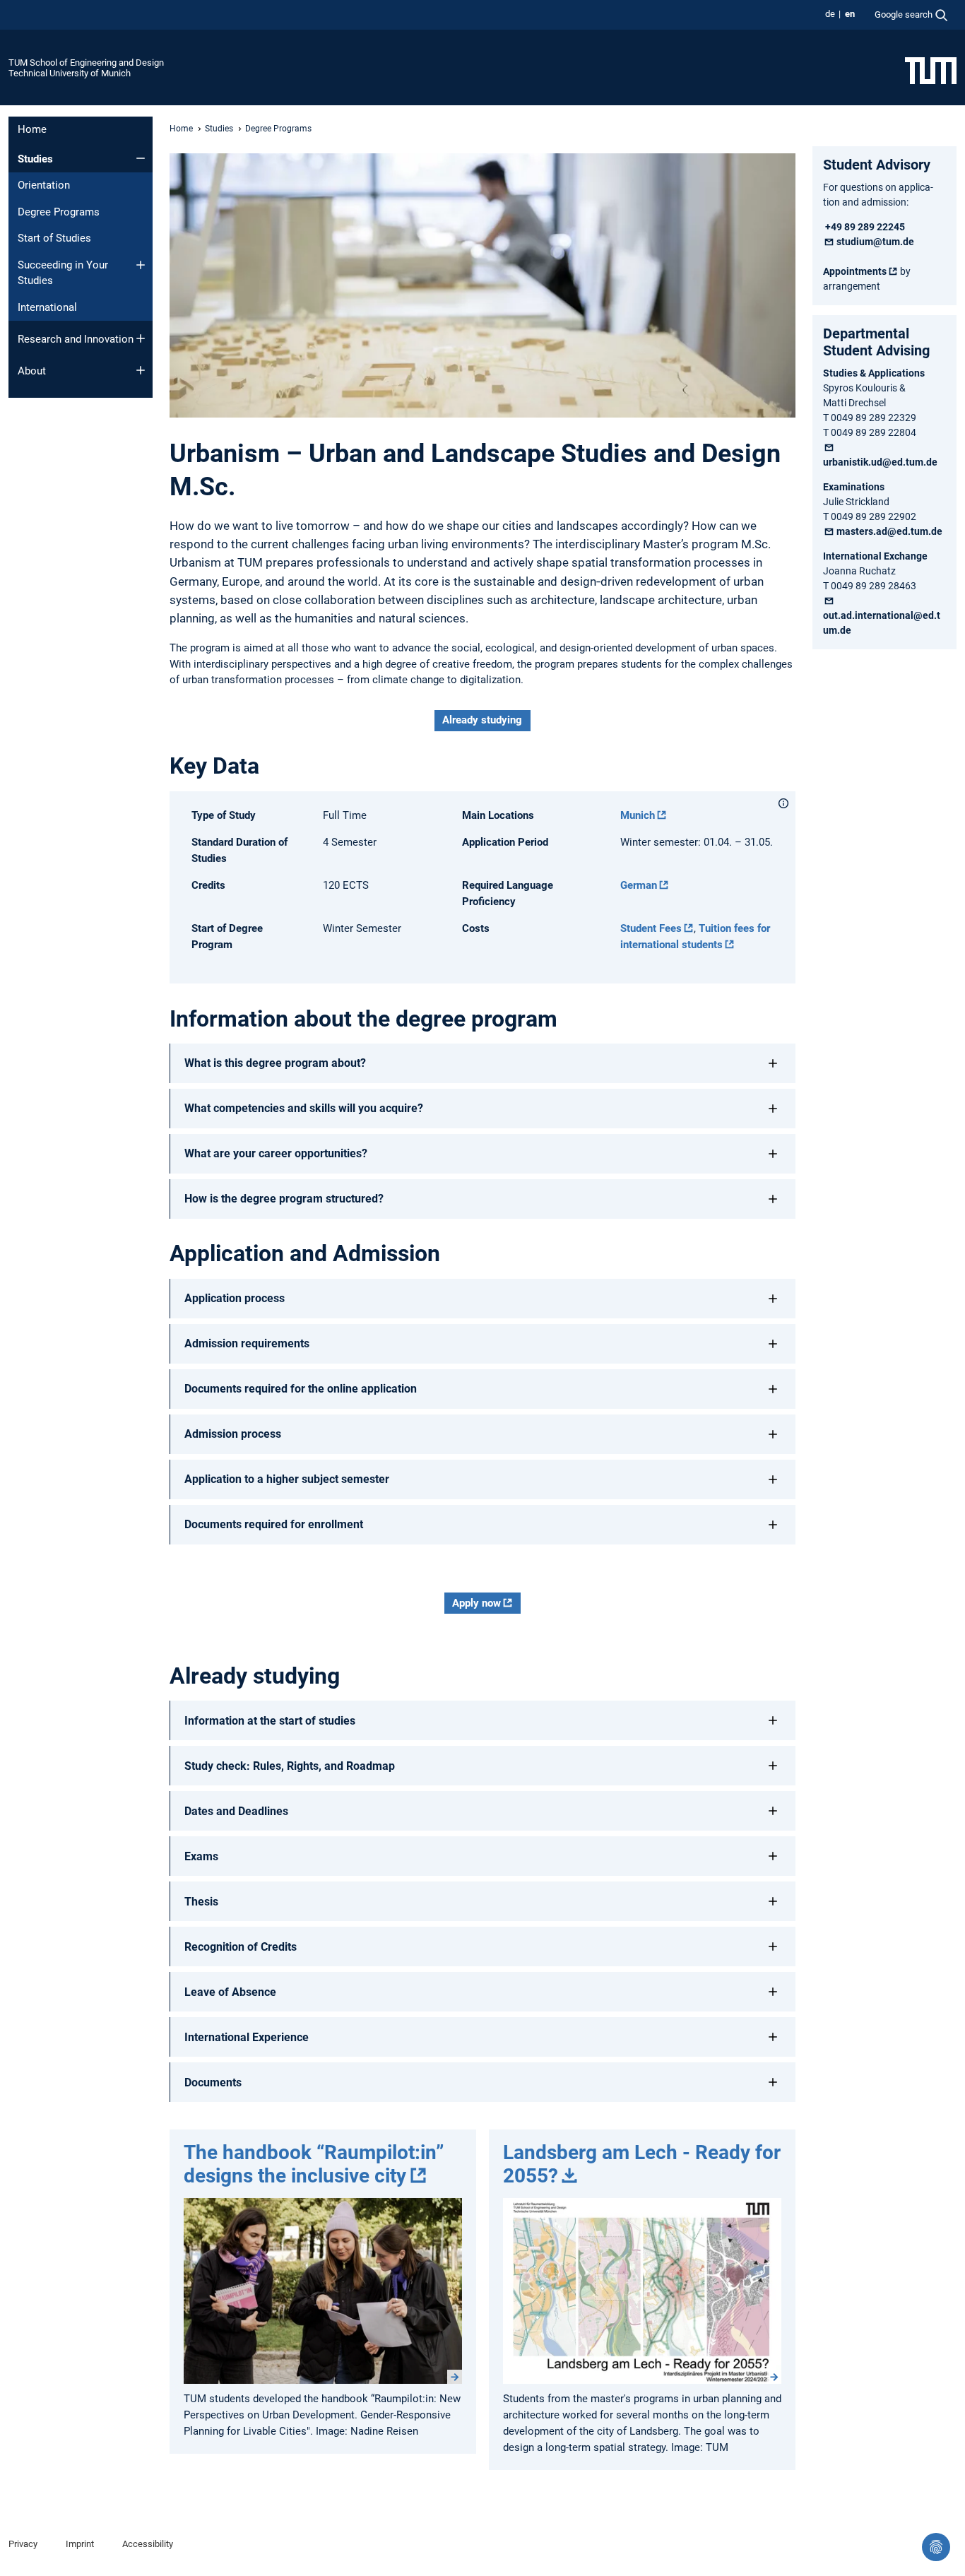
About (32, 371)
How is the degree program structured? (284, 1199)
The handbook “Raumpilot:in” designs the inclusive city (314, 2164)
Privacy (23, 2544)
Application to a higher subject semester (287, 1479)
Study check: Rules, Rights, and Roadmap (290, 1766)
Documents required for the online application (301, 1389)
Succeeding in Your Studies (63, 273)
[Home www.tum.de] (931, 70)
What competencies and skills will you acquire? (304, 1108)
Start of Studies (54, 238)
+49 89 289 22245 (864, 227)
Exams (201, 1856)
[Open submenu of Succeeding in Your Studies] (141, 265)
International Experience (247, 2037)
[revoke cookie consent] (936, 2547)
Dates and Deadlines (236, 1811)
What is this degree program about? (275, 1063)
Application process (235, 1298)
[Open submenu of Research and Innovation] (141, 338)
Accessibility (148, 2544)
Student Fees (651, 928)
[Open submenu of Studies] (141, 158)
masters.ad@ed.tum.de (889, 531)
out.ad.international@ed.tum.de (882, 623)
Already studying (482, 720)
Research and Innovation (76, 339)
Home (32, 129)
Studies (35, 159)
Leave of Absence (230, 1992)
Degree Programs (59, 212)
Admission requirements (247, 1343)
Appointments (855, 271)
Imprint (80, 2544)
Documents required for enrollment (274, 1524)
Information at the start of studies (270, 1721)
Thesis (201, 1902)
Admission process (233, 1434)
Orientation (44, 185)
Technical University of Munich (70, 73)
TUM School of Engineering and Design (86, 63)
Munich (638, 815)
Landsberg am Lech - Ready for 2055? (642, 2164)
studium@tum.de (875, 242)
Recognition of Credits (241, 1947)
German (639, 885)
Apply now (476, 1603)
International (47, 307)
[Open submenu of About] (141, 370)
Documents (213, 2082)
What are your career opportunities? (276, 1153)
